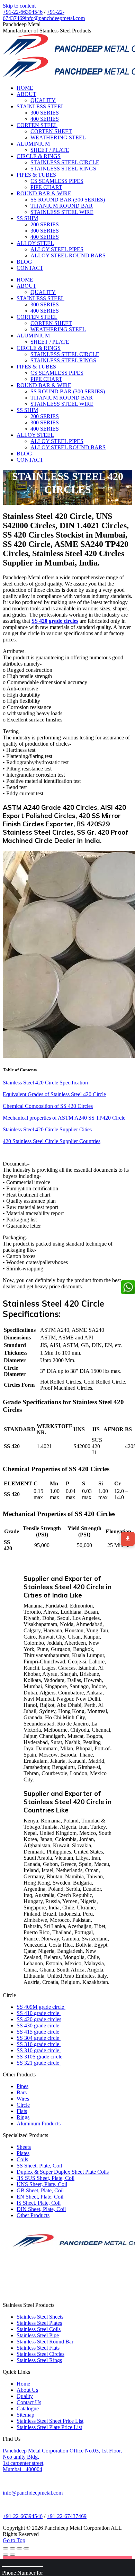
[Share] (12, 2548)
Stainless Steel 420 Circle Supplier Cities (47, 1129)
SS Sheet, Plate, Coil (39, 2166)
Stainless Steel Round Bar (45, 2342)
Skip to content (19, 6)
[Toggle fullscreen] (19, 2548)
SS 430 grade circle (38, 2026)
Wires (23, 2099)
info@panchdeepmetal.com (55, 18)
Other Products (33, 2215)
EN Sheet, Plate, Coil (40, 2197)
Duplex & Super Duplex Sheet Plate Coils (63, 2172)
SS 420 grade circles (39, 2019)
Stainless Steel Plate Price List (49, 2427)
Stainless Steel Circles (40, 2354)
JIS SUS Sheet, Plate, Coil (46, 2178)
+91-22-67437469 (67, 2516)
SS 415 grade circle (39, 2032)
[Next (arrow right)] (12, 2555)
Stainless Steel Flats (38, 2348)
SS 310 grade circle (39, 2050)
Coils (22, 2159)
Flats (22, 2111)
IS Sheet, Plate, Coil (39, 2203)
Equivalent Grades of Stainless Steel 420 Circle (54, 1094)
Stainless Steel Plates (39, 2323)
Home (23, 2384)
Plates (23, 2153)
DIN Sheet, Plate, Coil (41, 2209)
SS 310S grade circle (40, 2057)
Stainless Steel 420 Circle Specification (45, 1083)
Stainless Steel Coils (39, 2329)
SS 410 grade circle (39, 2013)
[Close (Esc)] (6, 2548)
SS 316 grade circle (39, 2044)
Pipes (22, 2086)
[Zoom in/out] (26, 2548)
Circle (23, 2105)
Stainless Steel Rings (39, 2360)
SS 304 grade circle (39, 2038)
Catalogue (28, 2408)
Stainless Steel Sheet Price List (50, 2421)
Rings (23, 2117)
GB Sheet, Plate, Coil (40, 2190)
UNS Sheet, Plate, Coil (42, 2184)
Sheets (24, 2147)
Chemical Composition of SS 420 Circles (48, 1106)
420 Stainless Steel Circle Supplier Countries (52, 1141)
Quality (25, 2396)
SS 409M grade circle (41, 2007)
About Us (27, 2390)
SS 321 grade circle (39, 2063)
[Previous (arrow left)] (6, 2555)
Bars (22, 2092)
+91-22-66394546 (23, 12)
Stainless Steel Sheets (40, 2317)
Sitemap (25, 2415)
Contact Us (29, 2402)
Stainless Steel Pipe (38, 2335)
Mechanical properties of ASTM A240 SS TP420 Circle (64, 1118)
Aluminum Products (39, 2123)
